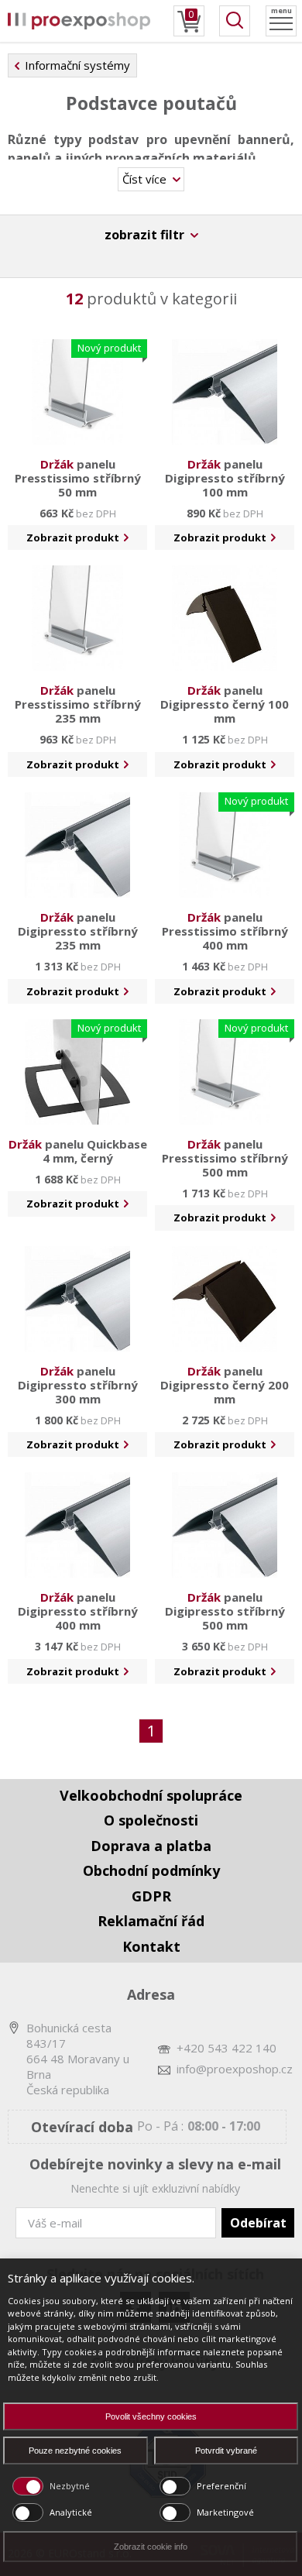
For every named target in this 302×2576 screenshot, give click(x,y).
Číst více (146, 179)
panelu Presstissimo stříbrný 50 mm (78, 478)
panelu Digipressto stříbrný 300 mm (78, 1385)
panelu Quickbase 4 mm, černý (78, 1151)
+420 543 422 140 (226, 2048)
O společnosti (151, 1820)
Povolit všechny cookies (151, 2416)
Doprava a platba (151, 1846)
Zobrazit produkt (74, 538)
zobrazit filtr (146, 235)
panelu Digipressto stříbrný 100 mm (225, 478)
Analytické (71, 2512)
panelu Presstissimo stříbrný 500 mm (225, 1158)
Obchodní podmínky (151, 1870)
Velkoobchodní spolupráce (151, 1795)
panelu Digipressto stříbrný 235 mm (78, 931)
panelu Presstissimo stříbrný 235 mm (78, 704)
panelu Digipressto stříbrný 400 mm (78, 1611)
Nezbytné (70, 2486)
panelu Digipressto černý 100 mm (225, 704)
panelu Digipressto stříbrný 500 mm (225, 1611)
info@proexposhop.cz (235, 2069)
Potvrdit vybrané (226, 2451)
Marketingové (225, 2512)
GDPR (151, 1896)
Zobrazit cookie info (151, 2547)
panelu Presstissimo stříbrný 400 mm (225, 931)
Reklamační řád (151, 1921)
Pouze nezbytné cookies (75, 2451)
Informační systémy (77, 65)
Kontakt (151, 1946)
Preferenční (221, 2486)
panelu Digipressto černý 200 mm (225, 1385)
